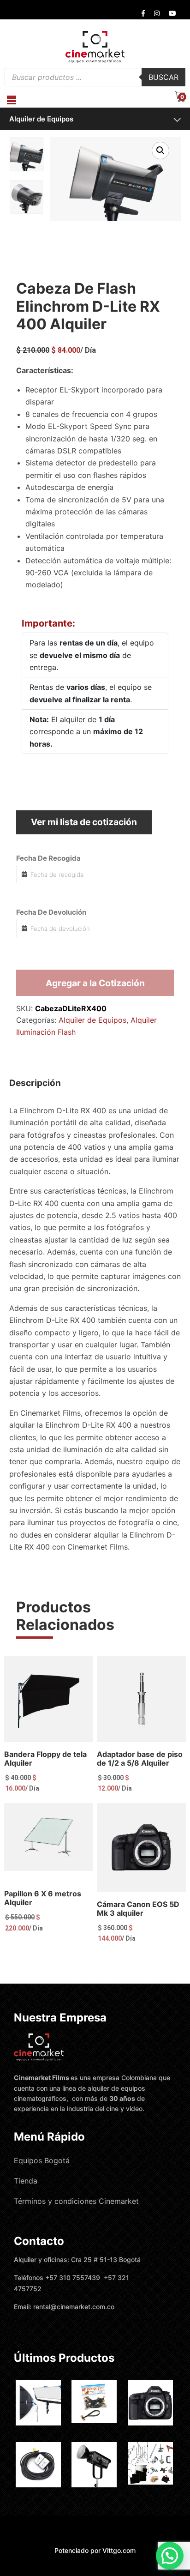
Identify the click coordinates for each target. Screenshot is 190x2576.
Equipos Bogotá (42, 2160)
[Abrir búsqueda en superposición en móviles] (95, 77)
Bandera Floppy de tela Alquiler (45, 1759)
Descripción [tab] (35, 1083)
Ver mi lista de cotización (84, 822)
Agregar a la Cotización (95, 983)
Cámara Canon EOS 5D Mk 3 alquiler (138, 1909)
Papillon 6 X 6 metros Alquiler (43, 1898)
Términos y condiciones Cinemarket (76, 2201)
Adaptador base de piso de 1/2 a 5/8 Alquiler (140, 1759)
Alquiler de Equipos (41, 119)
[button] (160, 151)
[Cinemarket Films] (95, 47)
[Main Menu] (12, 100)
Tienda (26, 2181)
